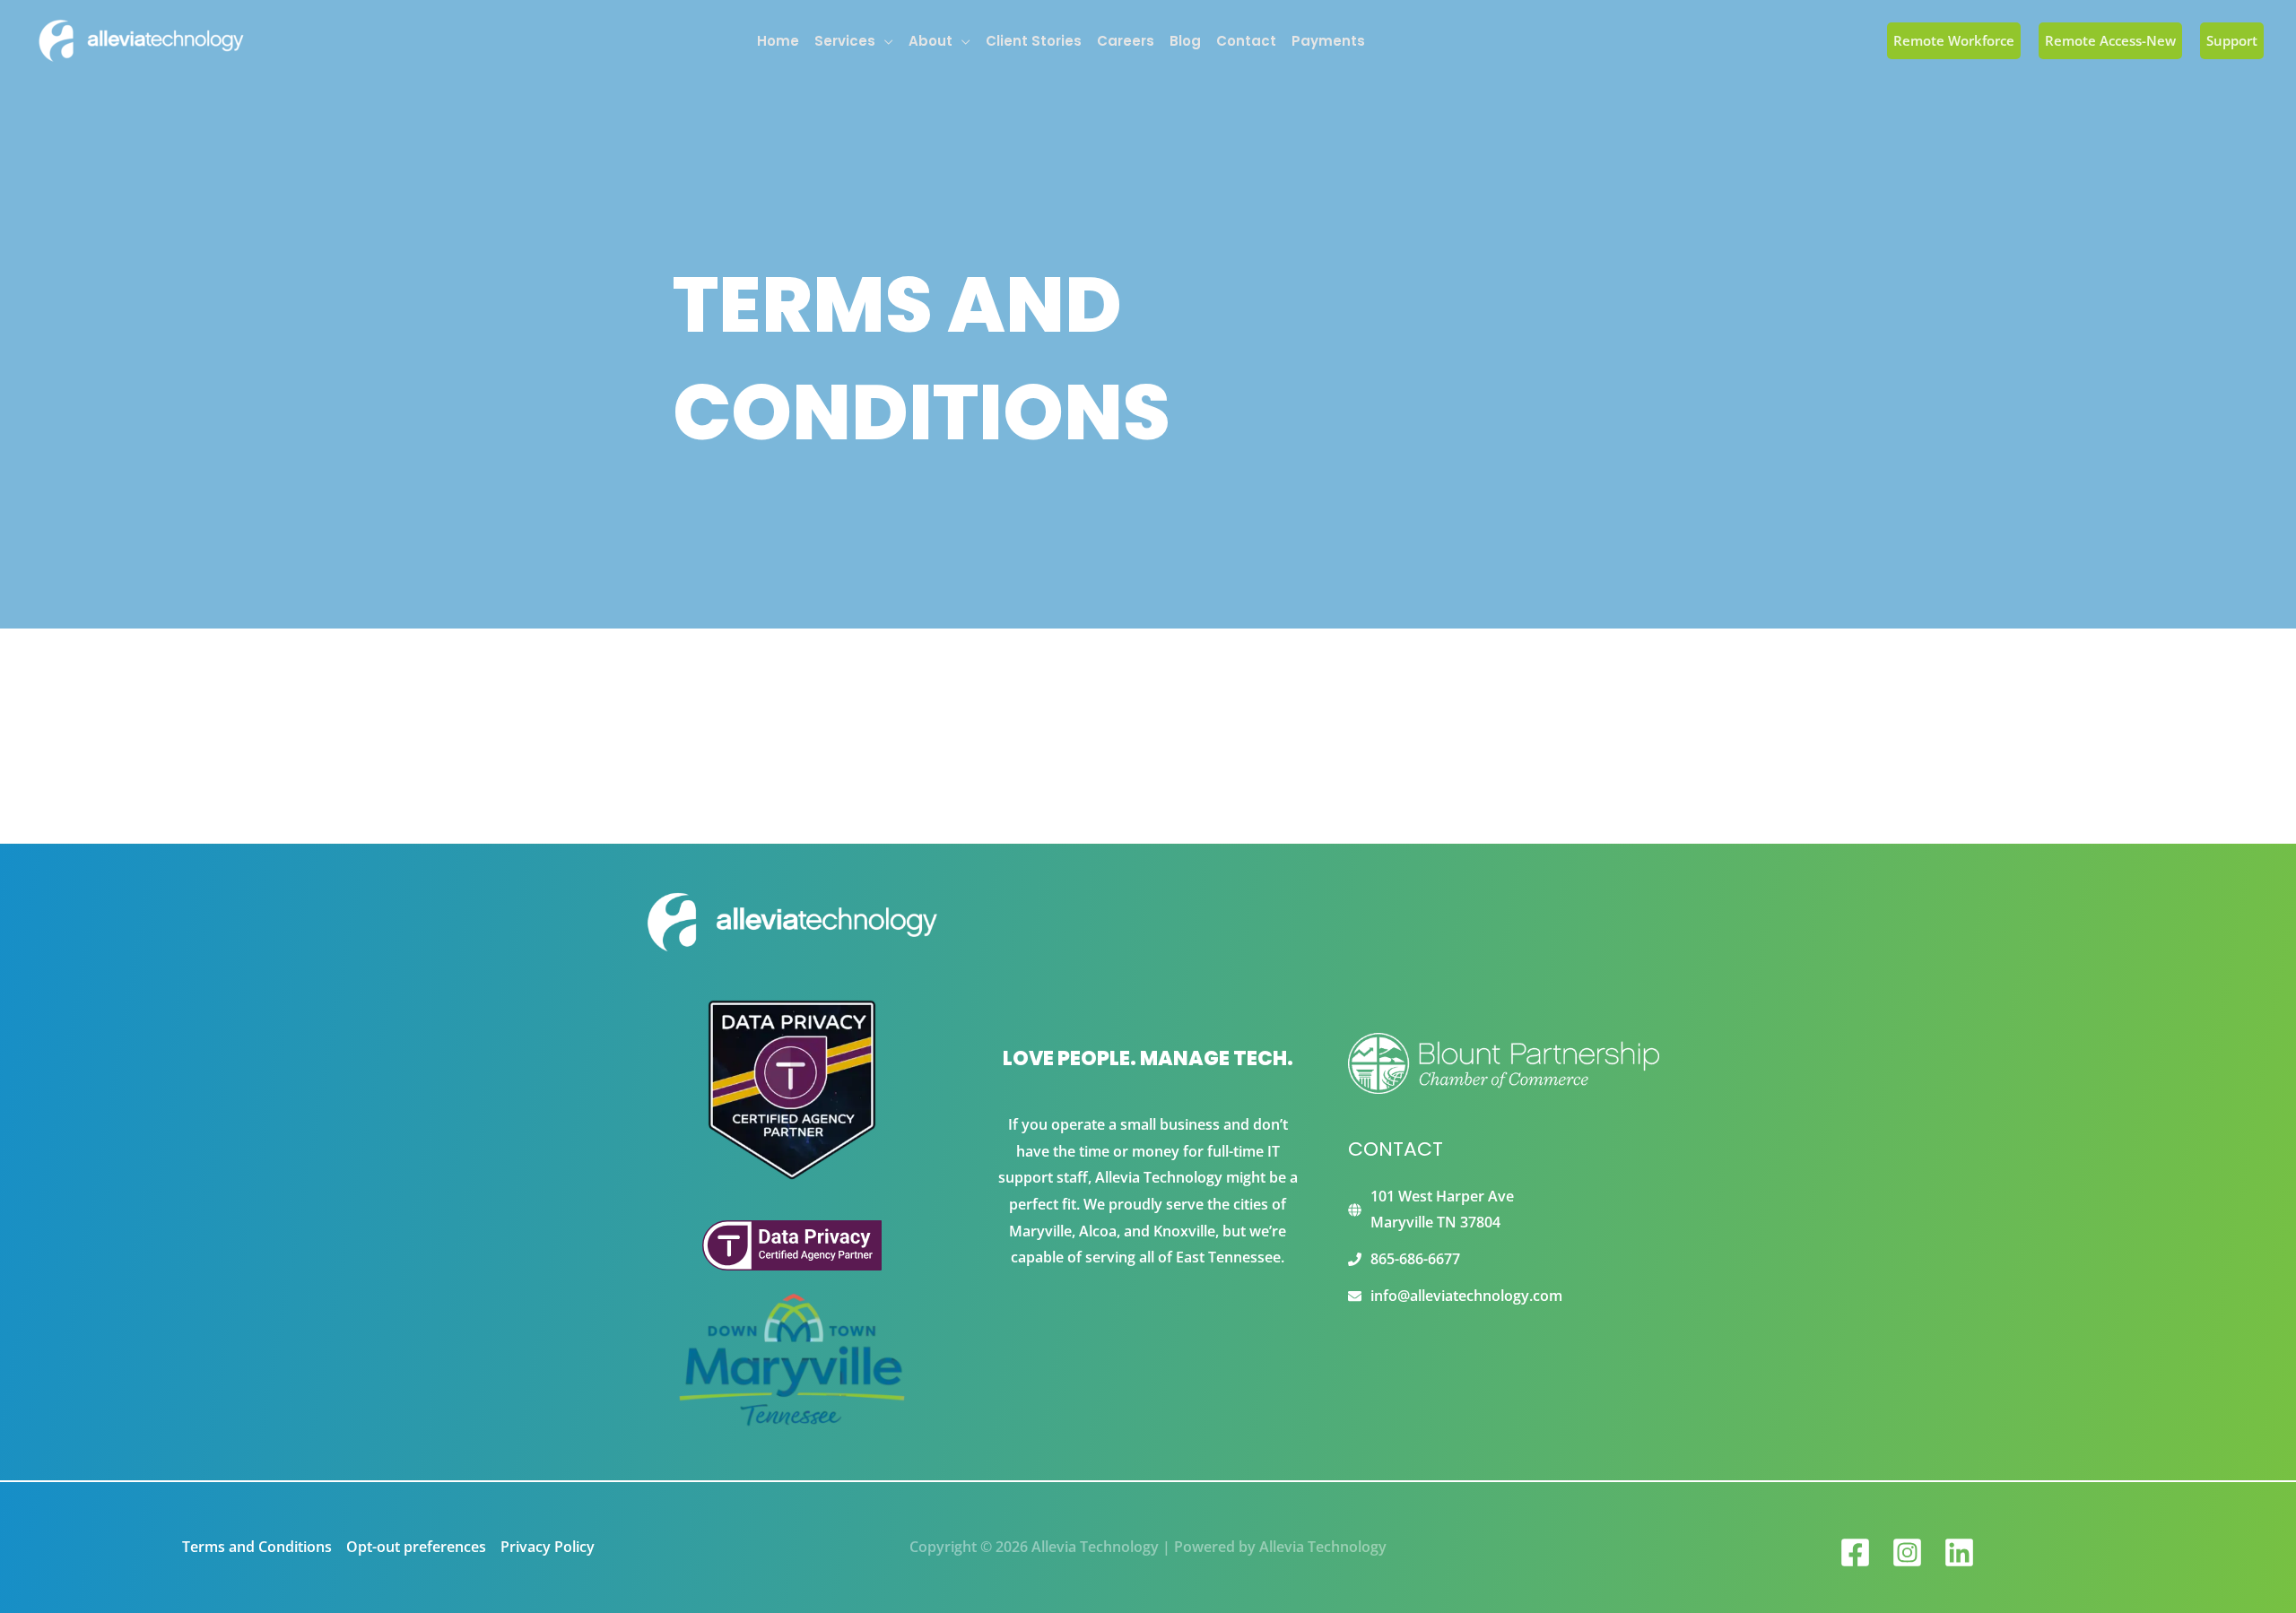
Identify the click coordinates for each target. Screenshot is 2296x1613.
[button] (884, 41)
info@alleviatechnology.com (1466, 1296)
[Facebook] (1855, 1552)
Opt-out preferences (416, 1547)
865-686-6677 (1415, 1259)
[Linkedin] (1959, 1552)
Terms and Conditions (257, 1547)
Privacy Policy (548, 1547)
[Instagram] (1907, 1552)
